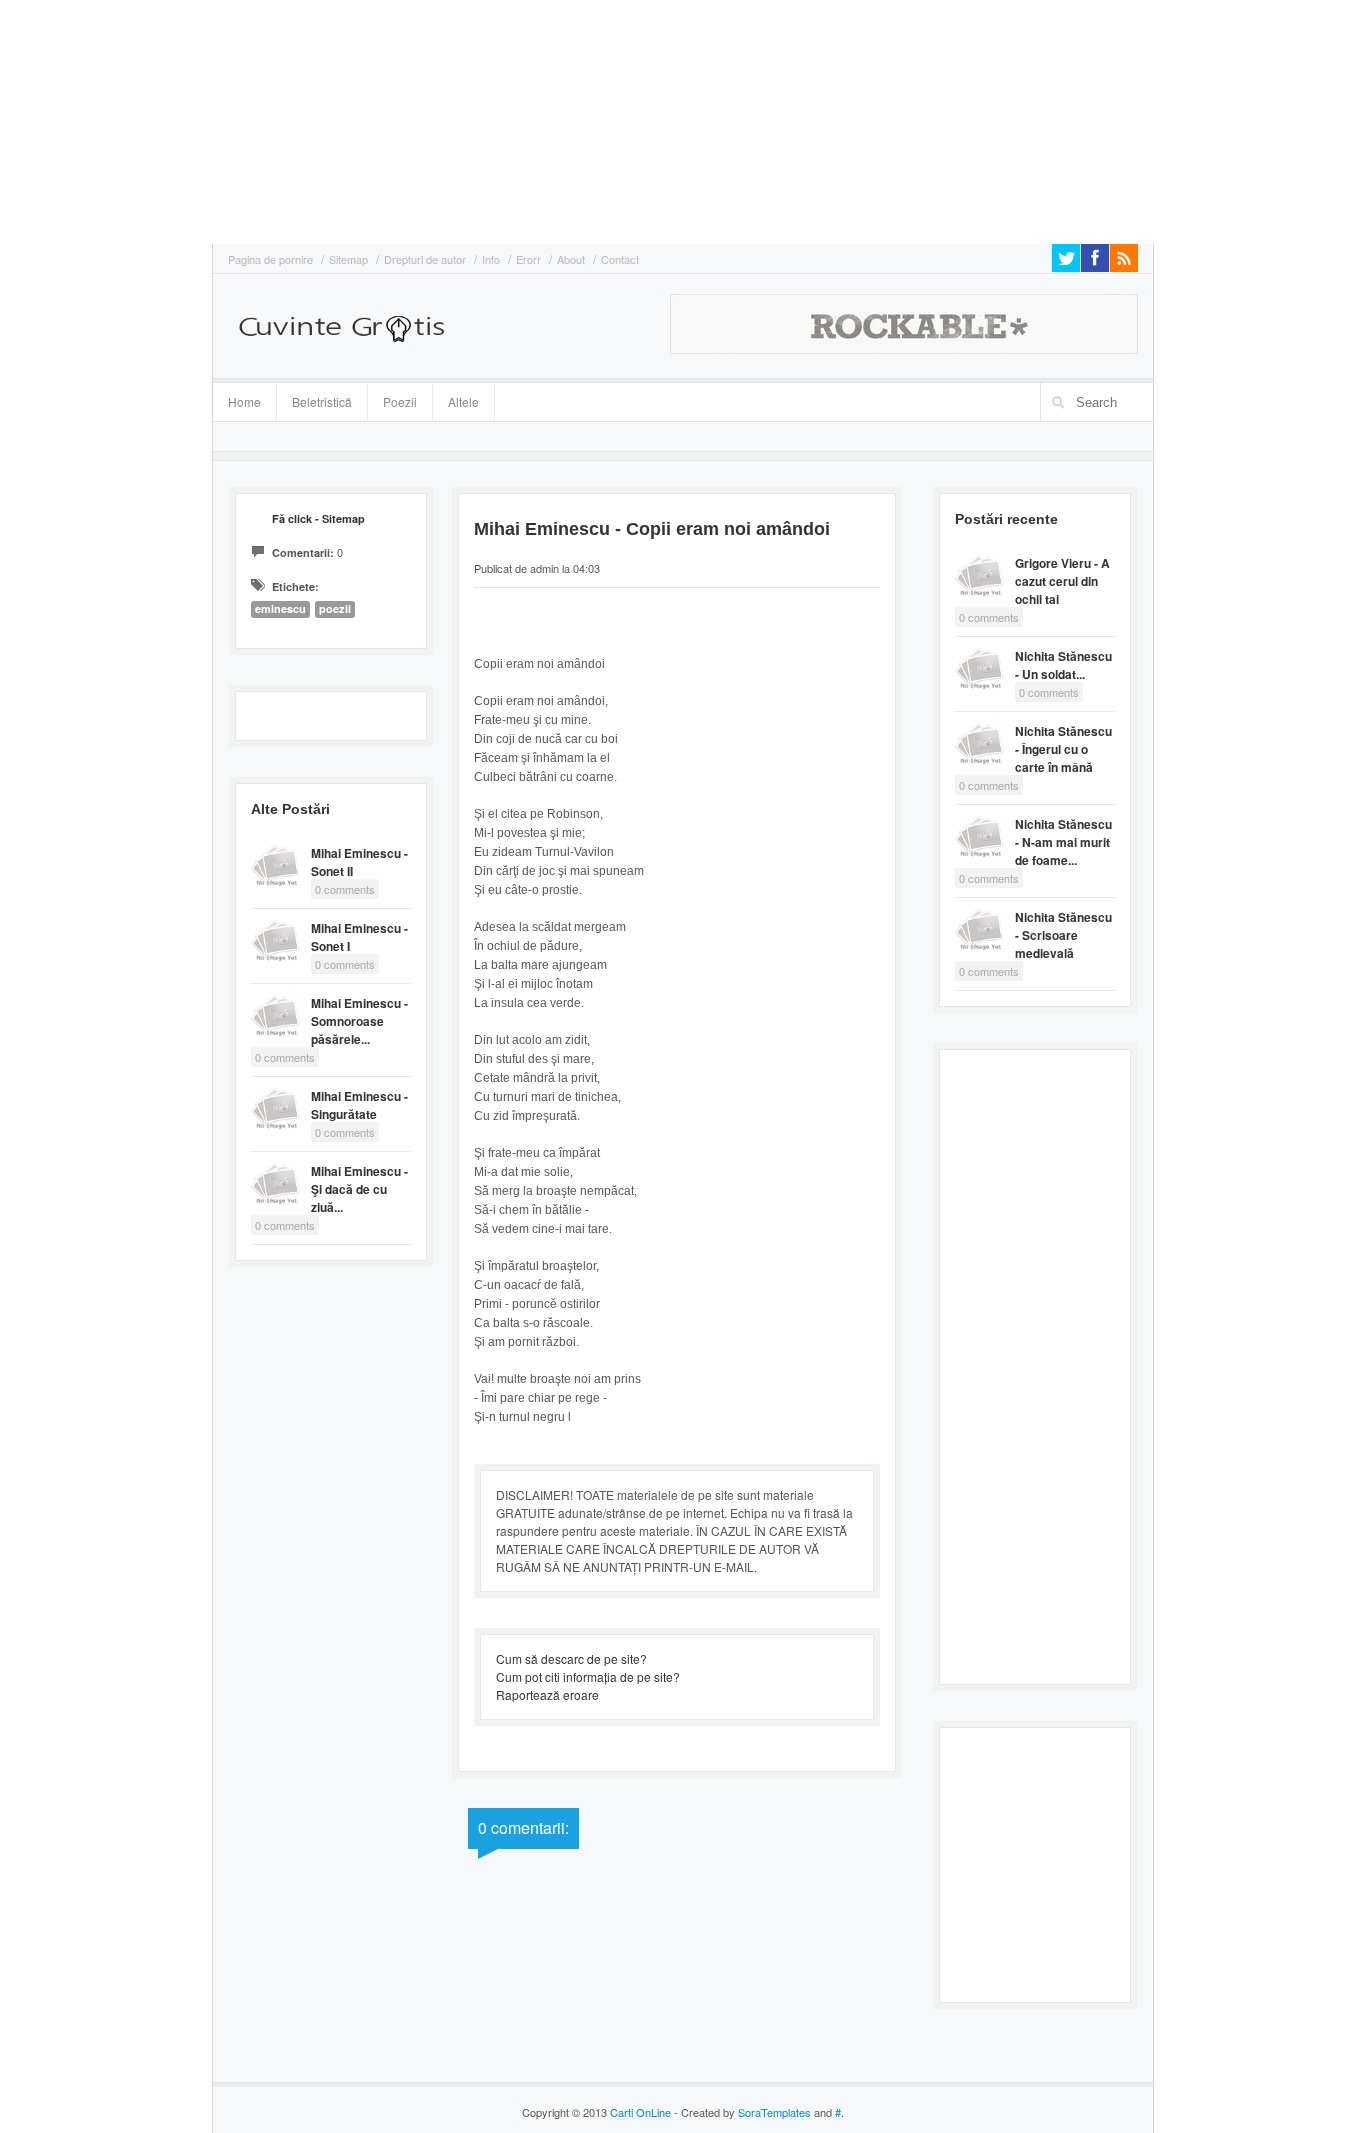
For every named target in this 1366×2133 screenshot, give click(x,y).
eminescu (280, 608)
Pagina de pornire (270, 259)
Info (491, 259)
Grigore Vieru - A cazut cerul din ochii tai (1062, 581)
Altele (463, 401)
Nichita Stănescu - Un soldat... (1063, 665)
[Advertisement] (60, 120)
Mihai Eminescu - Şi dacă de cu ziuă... (359, 1189)
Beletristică (314, 399)
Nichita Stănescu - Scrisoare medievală (1063, 935)
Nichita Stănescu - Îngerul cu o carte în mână (1063, 749)
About (571, 259)
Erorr (528, 259)
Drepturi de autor (425, 259)
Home (244, 401)
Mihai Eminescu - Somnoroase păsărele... (359, 1021)
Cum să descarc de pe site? (571, 1658)
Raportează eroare (547, 1694)
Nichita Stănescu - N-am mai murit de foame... (1063, 842)
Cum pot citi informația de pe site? (588, 1676)
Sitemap (348, 259)
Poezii (400, 401)
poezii (335, 608)
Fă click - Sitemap (318, 518)
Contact (620, 259)
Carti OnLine (640, 2112)
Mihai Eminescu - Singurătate (359, 1105)
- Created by (741, 2112)
